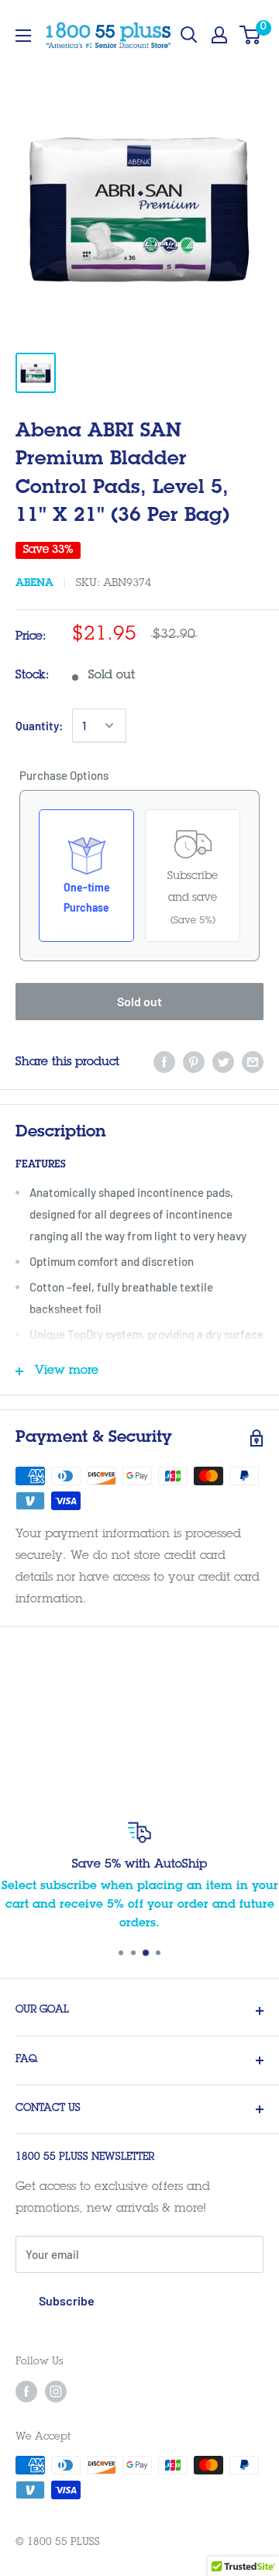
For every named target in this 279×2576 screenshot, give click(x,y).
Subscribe (67, 2300)
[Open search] (189, 35)
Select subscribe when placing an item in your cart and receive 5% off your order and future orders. (140, 1905)
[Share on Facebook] (164, 1062)
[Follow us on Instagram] (56, 2392)
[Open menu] (23, 36)
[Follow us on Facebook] (26, 2392)
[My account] (219, 35)
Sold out (139, 1001)
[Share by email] (253, 1062)
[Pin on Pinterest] (194, 1062)
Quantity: (39, 726)
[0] (251, 35)
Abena (34, 584)
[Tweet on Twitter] (223, 1062)
